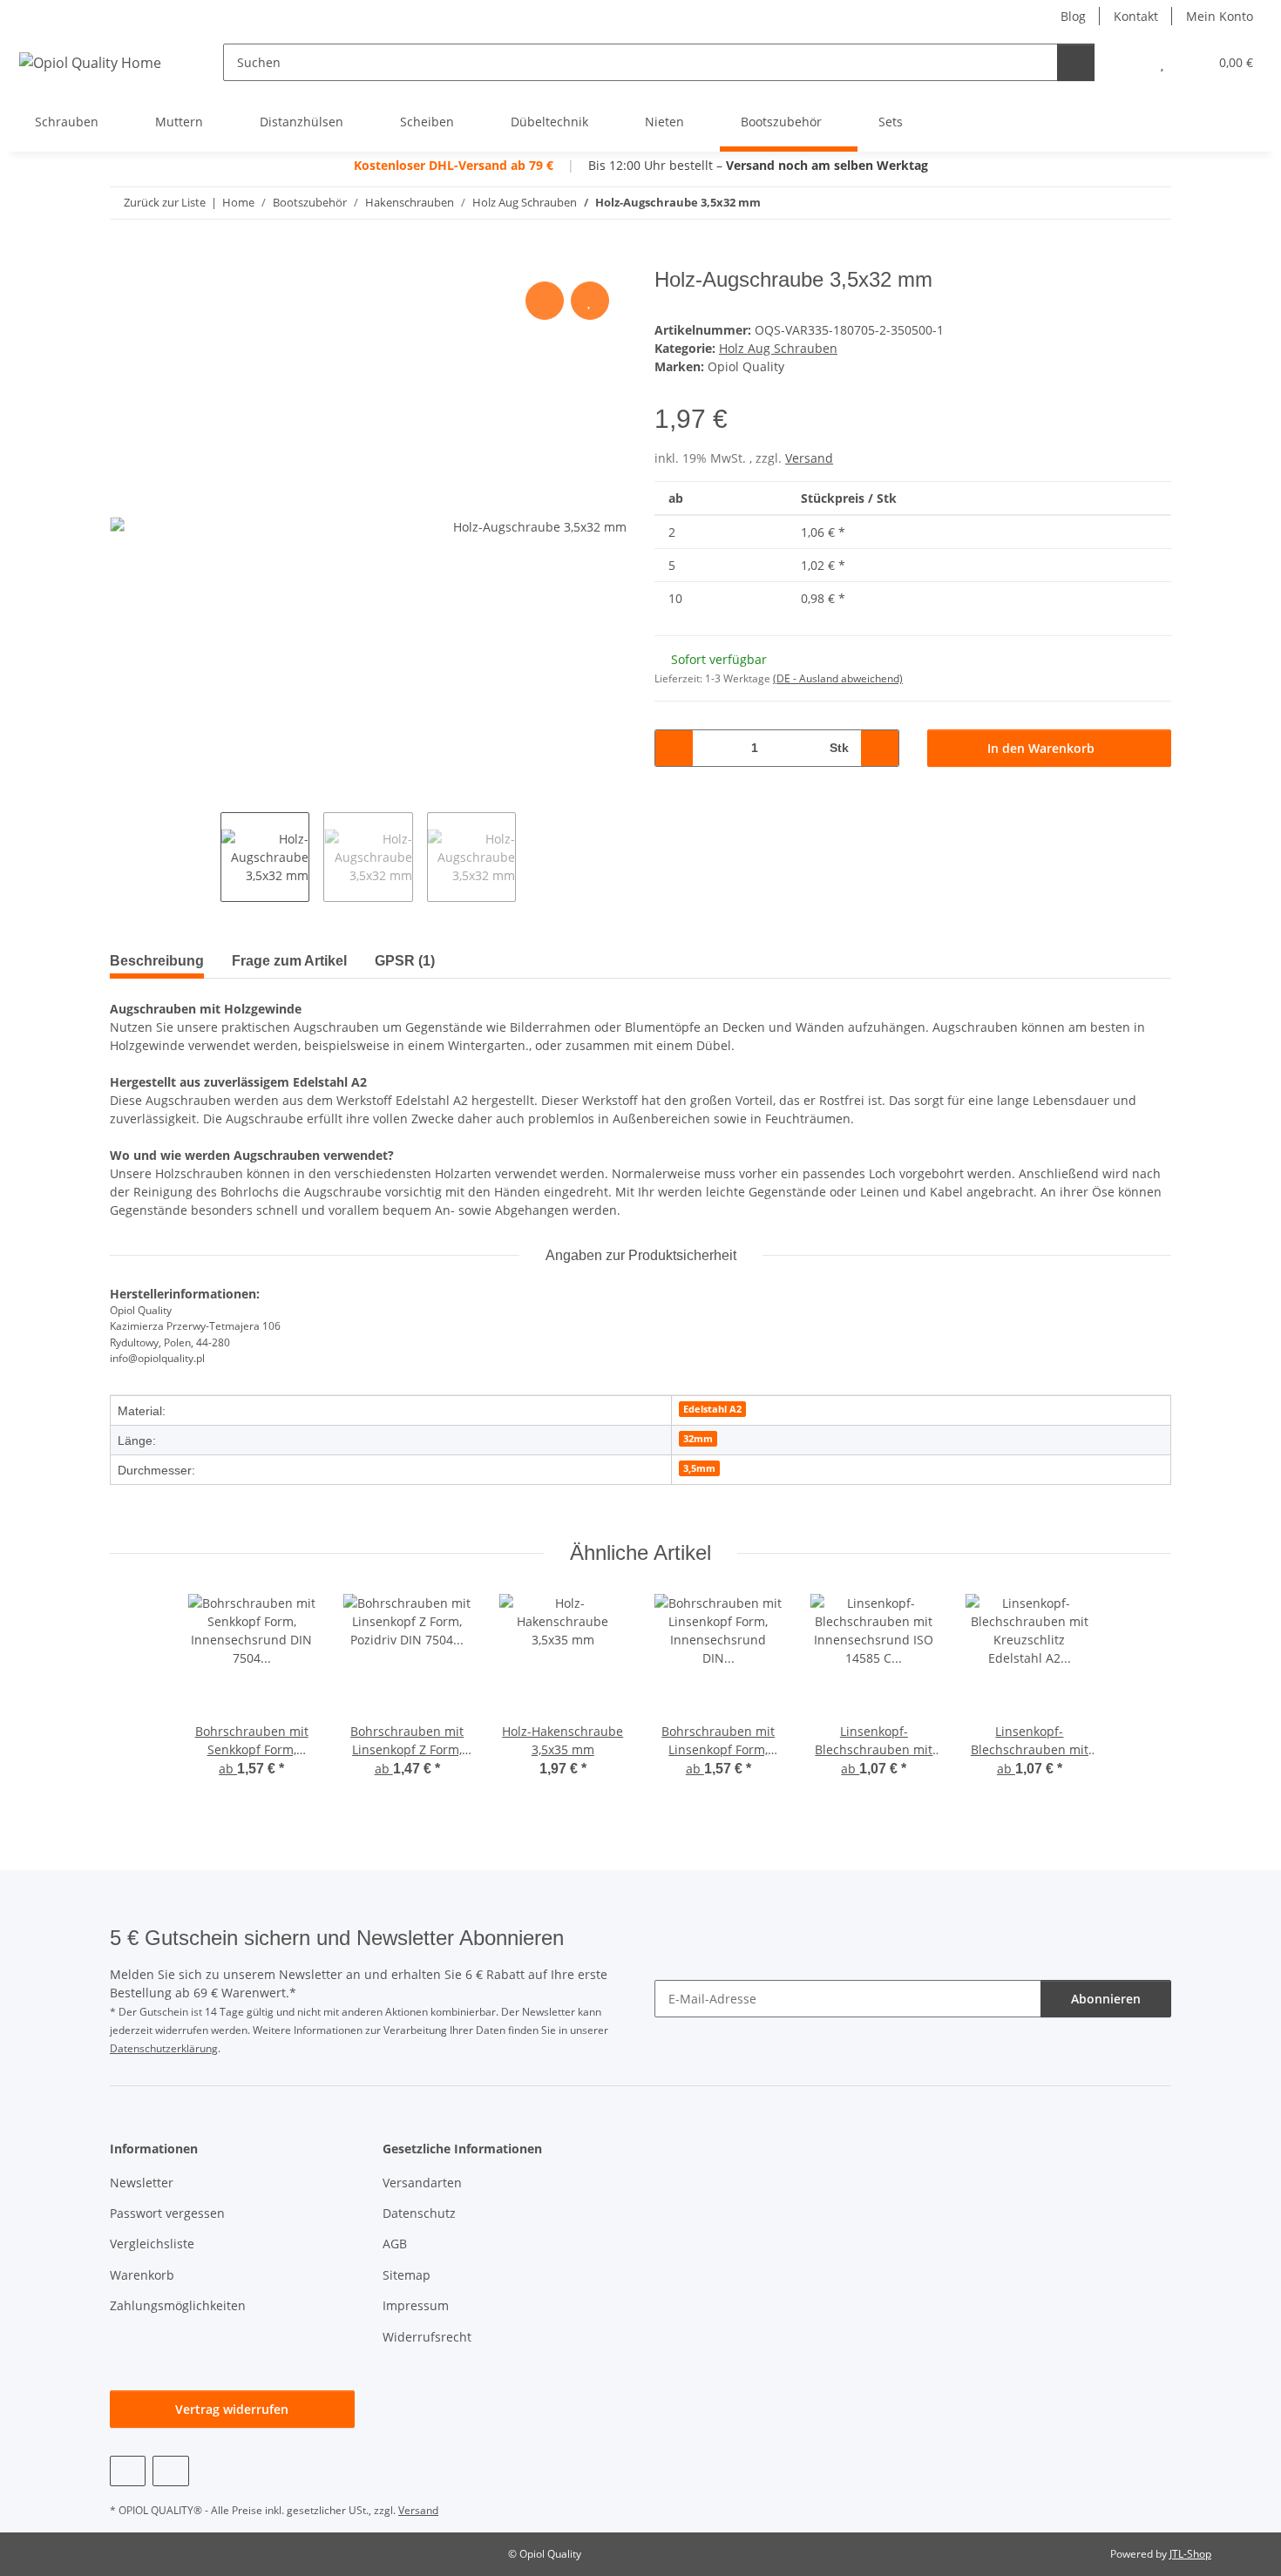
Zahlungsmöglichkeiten (178, 2305)
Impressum (416, 2305)
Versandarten (422, 2183)
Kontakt (1136, 16)
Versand (809, 458)
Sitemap (407, 2275)
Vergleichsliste (152, 2244)
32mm (698, 1439)
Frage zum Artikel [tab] (289, 961)
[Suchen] (1076, 62)
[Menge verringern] (674, 748)
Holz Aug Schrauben (778, 348)
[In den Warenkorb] (124, 258)
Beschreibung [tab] (157, 961)
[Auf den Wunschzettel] (590, 301)
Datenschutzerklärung (164, 2048)
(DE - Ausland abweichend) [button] (838, 678)
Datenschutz (419, 2213)
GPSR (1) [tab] (405, 961)
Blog (1073, 16)
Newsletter (142, 2183)
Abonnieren (1106, 1999)
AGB (395, 2244)
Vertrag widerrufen (232, 2409)
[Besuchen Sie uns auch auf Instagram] (170, 2471)
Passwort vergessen (167, 2213)
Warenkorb (142, 2275)
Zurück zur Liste (165, 202)
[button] (1127, 62)
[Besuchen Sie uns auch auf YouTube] (128, 2471)
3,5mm (699, 1468)
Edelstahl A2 (712, 1409)
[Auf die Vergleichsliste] (545, 301)
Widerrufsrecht (427, 2337)
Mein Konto (1220, 16)
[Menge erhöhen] (880, 748)
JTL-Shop (1190, 2554)
